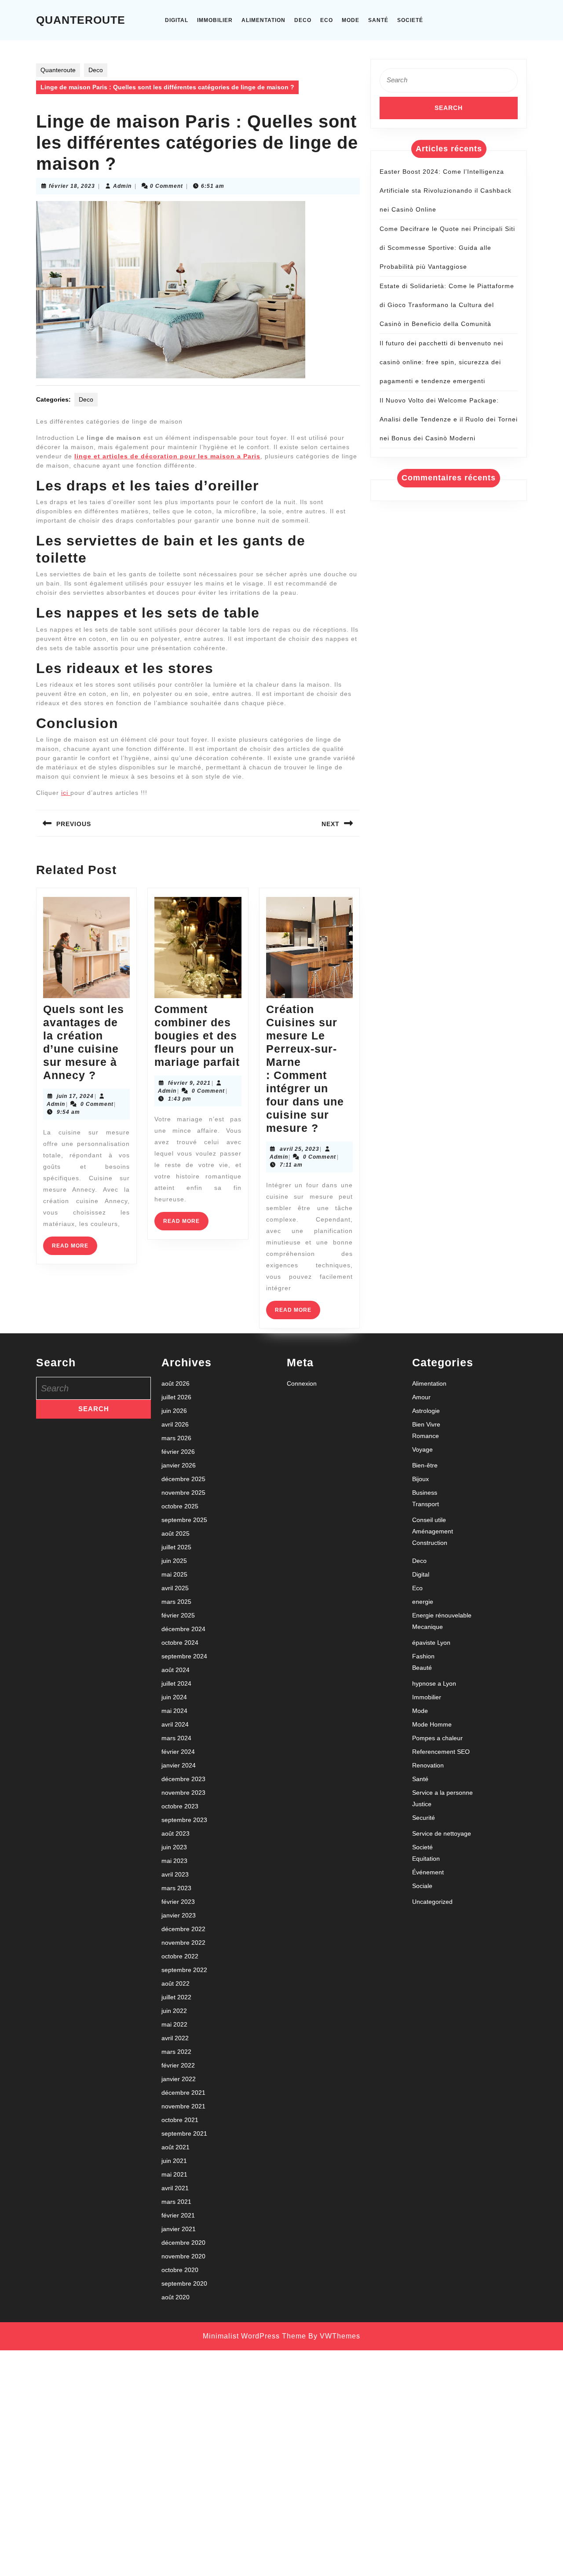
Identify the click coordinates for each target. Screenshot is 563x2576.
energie (423, 1602)
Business (425, 1493)
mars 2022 (176, 2052)
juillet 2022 (176, 1997)
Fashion (423, 1656)
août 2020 (175, 2297)
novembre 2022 (183, 1943)
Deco (303, 20)
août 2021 (175, 2147)
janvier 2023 (179, 1915)
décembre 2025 (183, 1479)
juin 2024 (174, 1697)
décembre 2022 (183, 1929)
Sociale (422, 1886)
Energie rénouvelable (442, 1615)
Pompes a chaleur (437, 1738)
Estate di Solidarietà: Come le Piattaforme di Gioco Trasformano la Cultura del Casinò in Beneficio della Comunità (447, 305)
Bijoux (420, 1479)
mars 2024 (176, 1738)
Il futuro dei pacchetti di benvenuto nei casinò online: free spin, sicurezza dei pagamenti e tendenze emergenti (441, 362)
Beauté (422, 1668)
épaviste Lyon (431, 1643)
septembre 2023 (184, 1820)
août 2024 (175, 1670)
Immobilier (215, 20)
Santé (378, 20)
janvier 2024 (179, 1765)
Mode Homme (432, 1724)
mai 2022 (174, 2024)
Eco (327, 20)
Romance (426, 1436)
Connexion (302, 1383)
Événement (428, 1872)
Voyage (422, 1449)
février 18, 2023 (72, 186)
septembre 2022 (184, 1970)
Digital (177, 20)
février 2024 (178, 1752)
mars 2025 (176, 1602)
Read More (75, 1249)
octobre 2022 (180, 1956)
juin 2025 (174, 1561)
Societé (410, 20)
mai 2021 (174, 2174)
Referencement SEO (441, 1752)
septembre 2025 (184, 1520)
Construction (430, 1543)
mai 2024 (174, 1711)
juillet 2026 (176, 1397)
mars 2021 (176, 2202)
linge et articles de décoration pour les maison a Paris (167, 456)
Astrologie (426, 1411)
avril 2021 (175, 2188)
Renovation (428, 1765)
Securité (424, 1818)
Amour (421, 1397)
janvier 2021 (179, 2229)
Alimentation (263, 20)
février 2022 (178, 2065)
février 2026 (178, 1452)
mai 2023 (174, 1861)
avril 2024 (175, 1724)
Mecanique (428, 1627)
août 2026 (175, 1383)
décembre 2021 (183, 2093)
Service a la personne (442, 1793)
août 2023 (175, 1833)
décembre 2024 (183, 1629)
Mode (351, 20)
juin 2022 (174, 2011)
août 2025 (175, 1533)
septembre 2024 (184, 1656)
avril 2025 (175, 1588)
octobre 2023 (180, 1806)
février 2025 (178, 1615)
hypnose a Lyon (434, 1683)
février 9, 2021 (189, 1083)
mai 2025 (174, 1574)
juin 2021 (174, 2161)
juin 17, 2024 (75, 1096)
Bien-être (425, 1465)
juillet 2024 (176, 1683)
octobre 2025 (180, 1506)
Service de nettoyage (442, 1833)
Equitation (426, 1859)
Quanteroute (81, 20)
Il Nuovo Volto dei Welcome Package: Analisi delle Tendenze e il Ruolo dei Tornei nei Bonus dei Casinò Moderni (449, 419)
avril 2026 (175, 1424)
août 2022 (175, 1983)
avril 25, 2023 (300, 1149)
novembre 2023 (183, 1793)
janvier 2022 (179, 2079)
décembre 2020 (183, 2243)
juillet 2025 (176, 1547)
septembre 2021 (184, 2133)
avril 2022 (175, 2038)
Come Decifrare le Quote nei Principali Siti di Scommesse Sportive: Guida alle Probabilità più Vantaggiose (447, 248)
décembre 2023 (183, 1779)
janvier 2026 (179, 1465)
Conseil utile (429, 1520)
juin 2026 (174, 1411)
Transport (426, 1504)
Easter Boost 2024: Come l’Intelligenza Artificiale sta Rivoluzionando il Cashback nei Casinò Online (446, 190)
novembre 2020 (183, 2256)
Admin (122, 186)
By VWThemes (334, 2336)
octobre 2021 (180, 2120)
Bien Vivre (426, 1424)
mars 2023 (176, 1888)
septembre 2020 (184, 2283)
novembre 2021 (183, 2106)
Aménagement (433, 1531)
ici (66, 793)
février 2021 (178, 2215)
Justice (422, 1804)
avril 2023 (175, 1874)
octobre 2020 (180, 2270)
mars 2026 (176, 1438)
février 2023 (178, 1902)
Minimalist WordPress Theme (254, 2336)
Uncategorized (432, 1902)
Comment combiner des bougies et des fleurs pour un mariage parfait (197, 1036)
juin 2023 (174, 1847)
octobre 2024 (180, 1643)
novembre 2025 (183, 1493)
